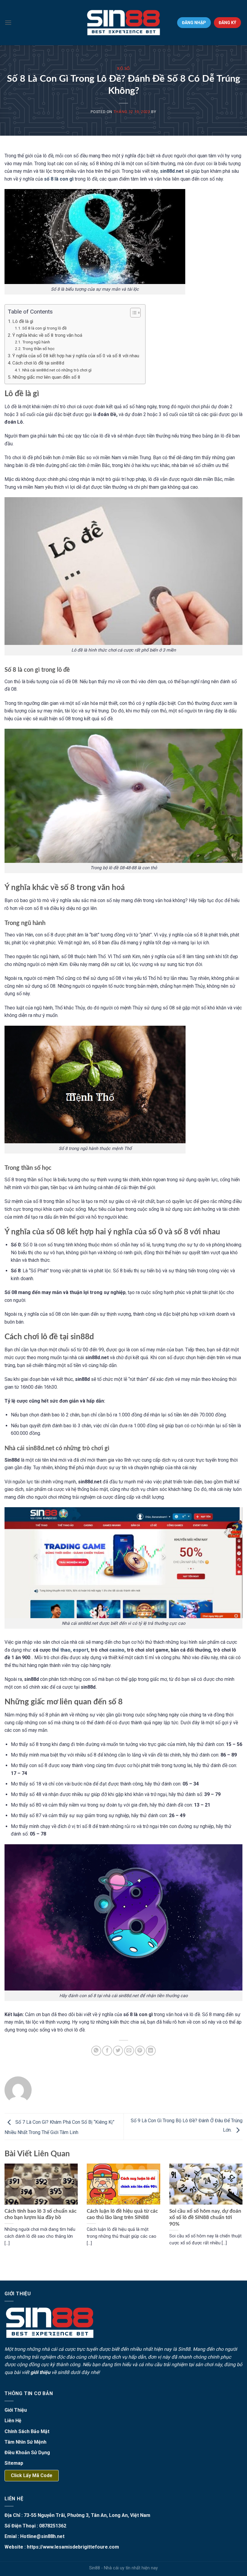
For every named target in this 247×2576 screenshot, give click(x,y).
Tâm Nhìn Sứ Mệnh (25, 2442)
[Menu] (8, 22)
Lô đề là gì (23, 321)
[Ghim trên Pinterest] (140, 2051)
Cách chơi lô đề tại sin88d (38, 363)
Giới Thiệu (16, 2410)
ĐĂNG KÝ (227, 23)
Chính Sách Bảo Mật (27, 2431)
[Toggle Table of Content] (132, 313)
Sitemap (14, 2463)
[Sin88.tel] (123, 23)
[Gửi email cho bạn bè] (129, 2051)
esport (81, 1650)
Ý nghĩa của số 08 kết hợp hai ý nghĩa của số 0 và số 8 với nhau (76, 356)
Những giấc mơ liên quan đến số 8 (46, 377)
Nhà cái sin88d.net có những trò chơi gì (57, 370)
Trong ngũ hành (36, 342)
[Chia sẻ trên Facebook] (107, 2051)
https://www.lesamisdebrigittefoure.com (73, 2547)
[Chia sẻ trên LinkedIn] (151, 2051)
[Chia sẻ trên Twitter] (118, 2051)
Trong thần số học (38, 349)
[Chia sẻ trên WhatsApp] (96, 2051)
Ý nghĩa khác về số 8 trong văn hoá (47, 335)
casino (117, 1650)
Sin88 (184, 2349)
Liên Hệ (13, 2421)
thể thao (61, 1650)
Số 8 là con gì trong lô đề (45, 328)
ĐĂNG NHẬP (194, 23)
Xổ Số (123, 69)
